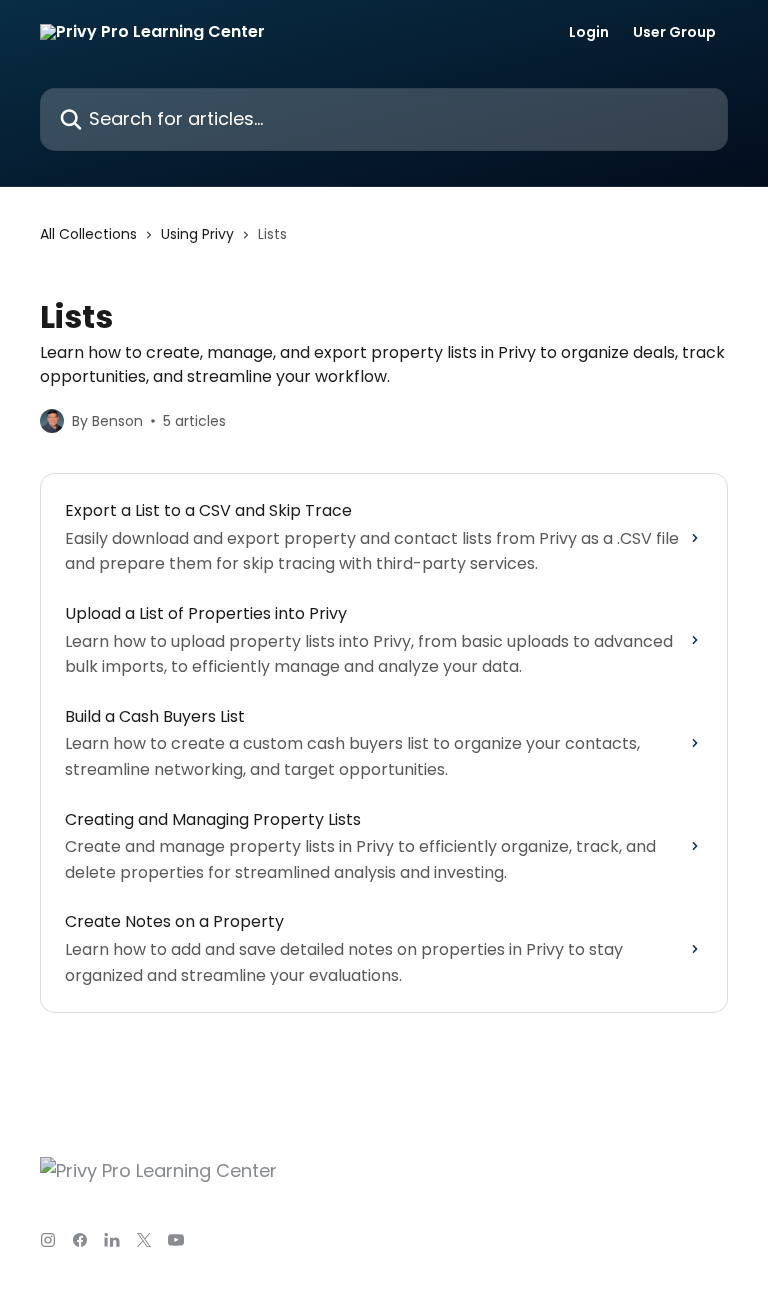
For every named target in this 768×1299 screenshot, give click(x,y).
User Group (674, 32)
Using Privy (197, 234)
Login (589, 32)
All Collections (88, 234)
